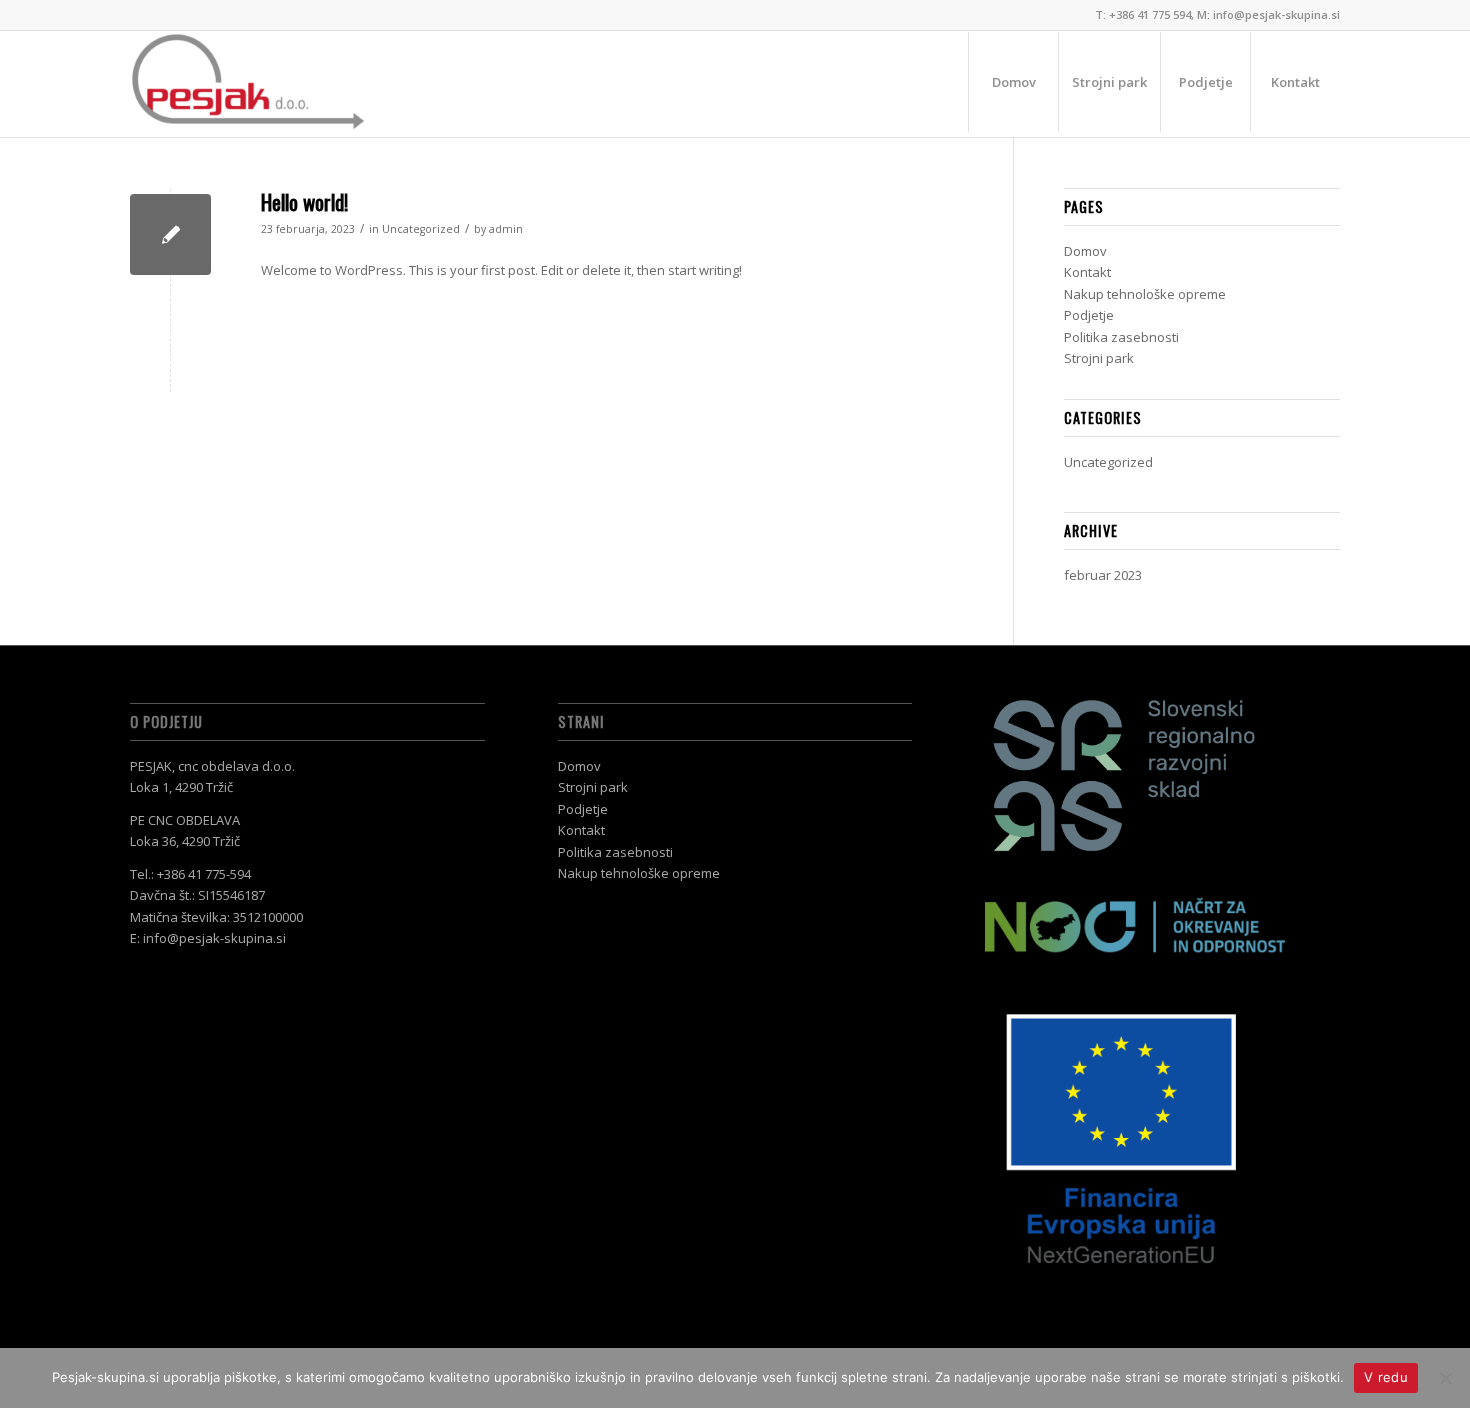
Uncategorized (421, 229)
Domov (1085, 251)
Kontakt (1087, 272)
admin (506, 229)
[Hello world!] (170, 234)
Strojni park (1099, 358)
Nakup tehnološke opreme (1145, 294)
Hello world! (304, 201)
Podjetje (1089, 315)
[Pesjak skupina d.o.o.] (248, 82)
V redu (1386, 1377)
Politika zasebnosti (1121, 337)
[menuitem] (1013, 82)
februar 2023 (1103, 575)
